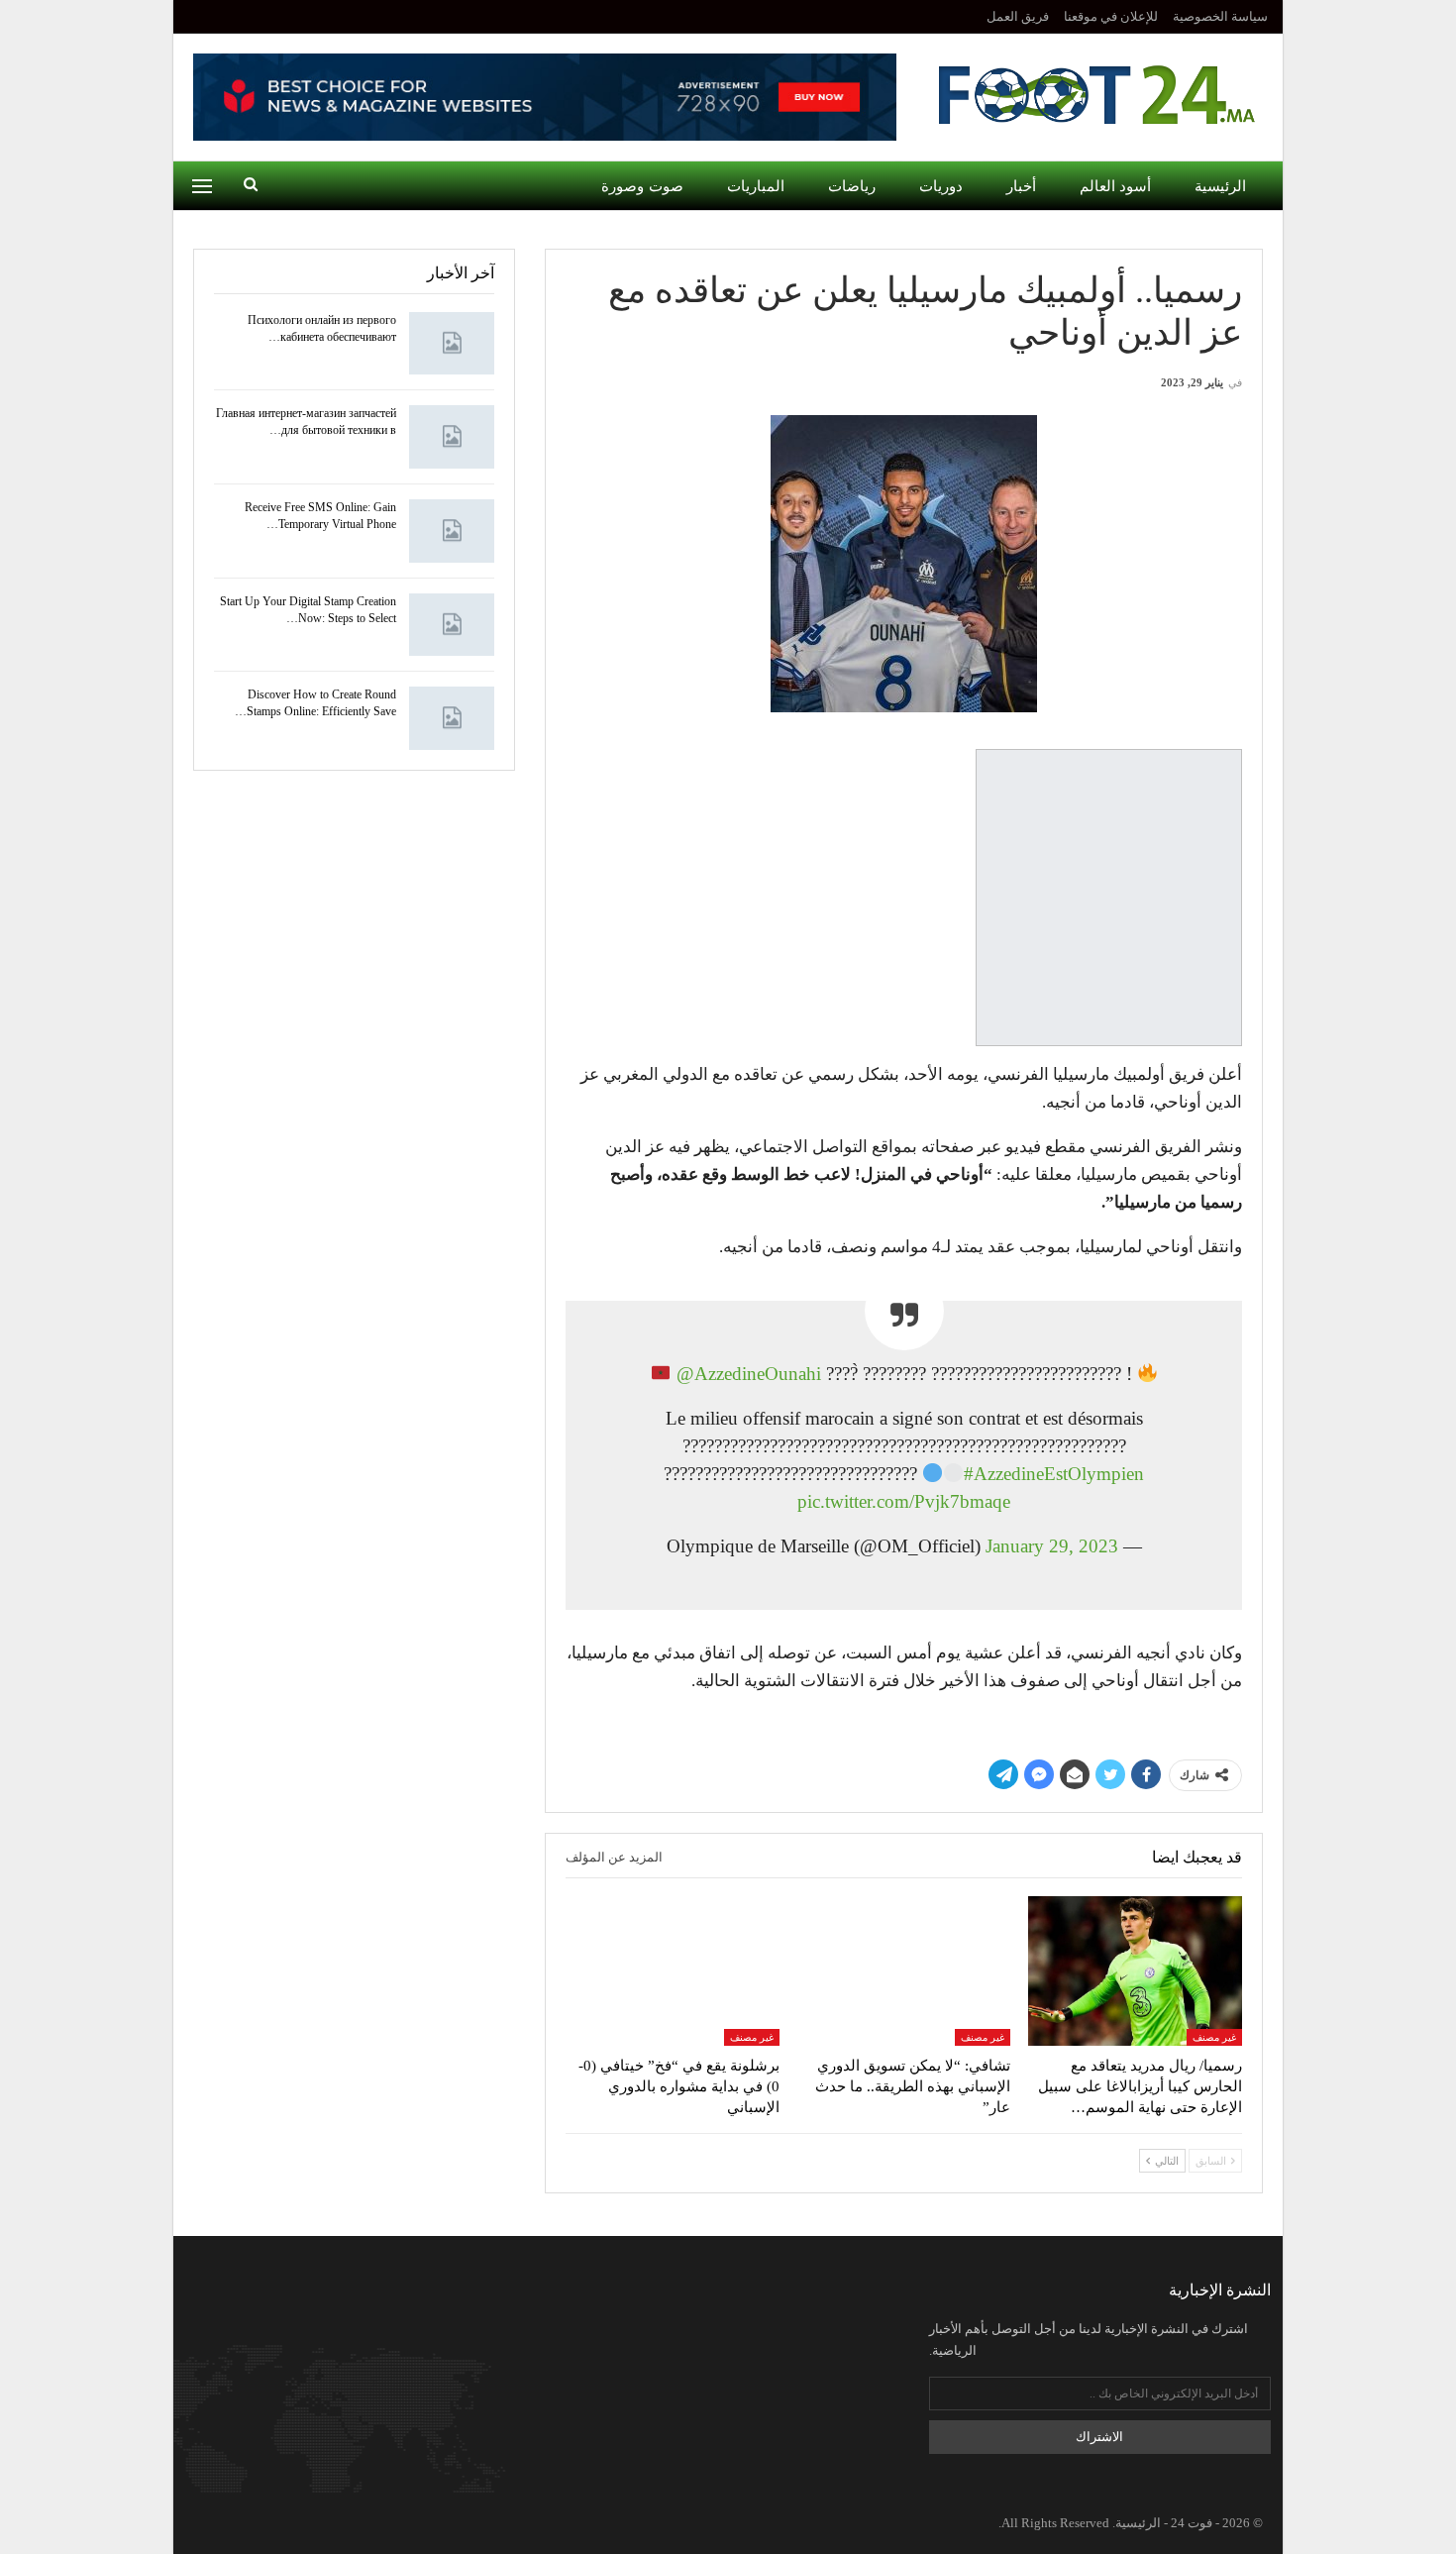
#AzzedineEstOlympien (1054, 1474)
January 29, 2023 (1052, 1546)
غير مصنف (1214, 2037)
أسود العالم (1115, 186)
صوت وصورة (642, 186)
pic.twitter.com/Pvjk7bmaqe (904, 1501)
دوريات (941, 186)
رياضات (852, 186)
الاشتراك (1099, 2437)
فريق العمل (1018, 16)
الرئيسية (1220, 186)
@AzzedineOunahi (749, 1374)
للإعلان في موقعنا (1111, 16)
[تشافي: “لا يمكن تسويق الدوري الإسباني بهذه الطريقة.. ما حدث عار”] (904, 1971)
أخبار (1021, 186)
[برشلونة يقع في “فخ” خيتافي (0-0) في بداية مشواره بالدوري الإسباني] (673, 1971)
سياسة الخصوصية (1220, 16)
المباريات (756, 186)
